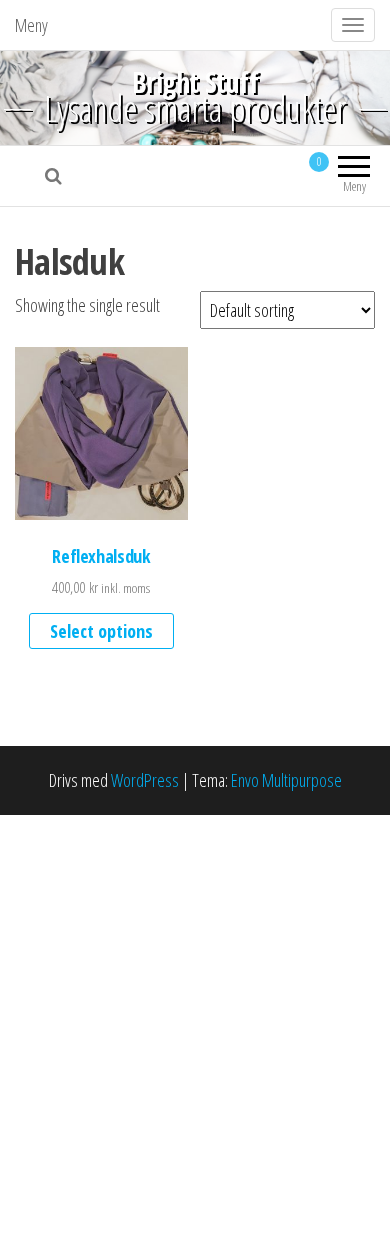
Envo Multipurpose (286, 780)
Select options (101, 631)
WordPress (145, 780)
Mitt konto (247, 176)
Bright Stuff (195, 82)
